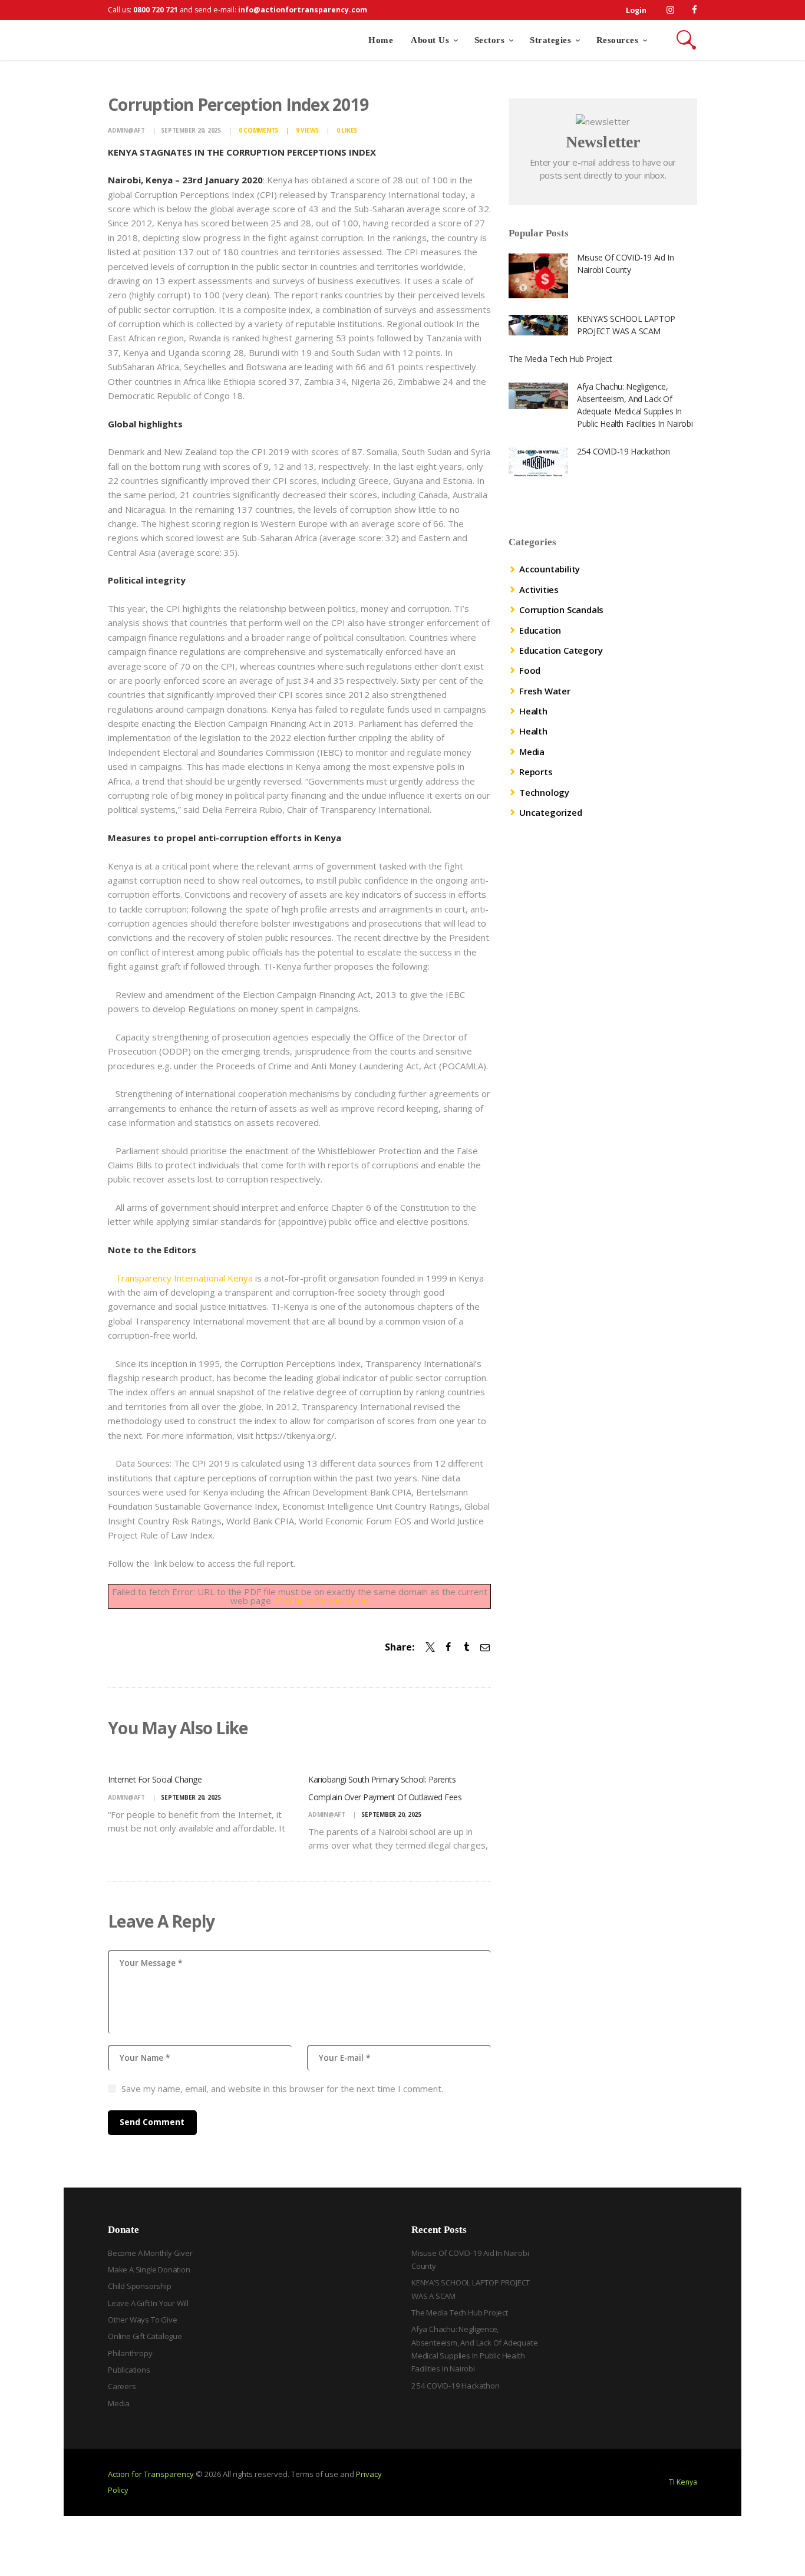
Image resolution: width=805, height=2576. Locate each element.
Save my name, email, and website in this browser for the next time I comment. (282, 2089)
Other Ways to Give (142, 2320)
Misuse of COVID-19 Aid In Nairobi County (625, 263)
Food (530, 670)
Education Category (561, 650)
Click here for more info (322, 1600)
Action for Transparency (151, 2474)
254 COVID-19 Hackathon (623, 451)
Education (540, 630)
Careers (122, 2386)
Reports (536, 772)
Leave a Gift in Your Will (148, 2303)
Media (532, 752)
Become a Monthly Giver (150, 2253)
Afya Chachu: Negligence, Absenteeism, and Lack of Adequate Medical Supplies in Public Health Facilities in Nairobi (635, 405)
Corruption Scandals (561, 610)
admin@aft (127, 130)
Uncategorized (550, 812)
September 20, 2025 (191, 130)
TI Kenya (683, 2482)
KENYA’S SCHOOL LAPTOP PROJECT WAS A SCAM (626, 325)
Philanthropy (130, 2353)
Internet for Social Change (155, 1779)
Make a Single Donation (149, 2269)
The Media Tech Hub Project (560, 359)
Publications (129, 2370)
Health (533, 711)
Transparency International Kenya (184, 1278)
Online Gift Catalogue (145, 2336)
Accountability (550, 569)
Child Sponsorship (140, 2286)
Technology (544, 792)
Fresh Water (545, 691)
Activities (539, 589)
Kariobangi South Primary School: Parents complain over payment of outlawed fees (385, 1788)
